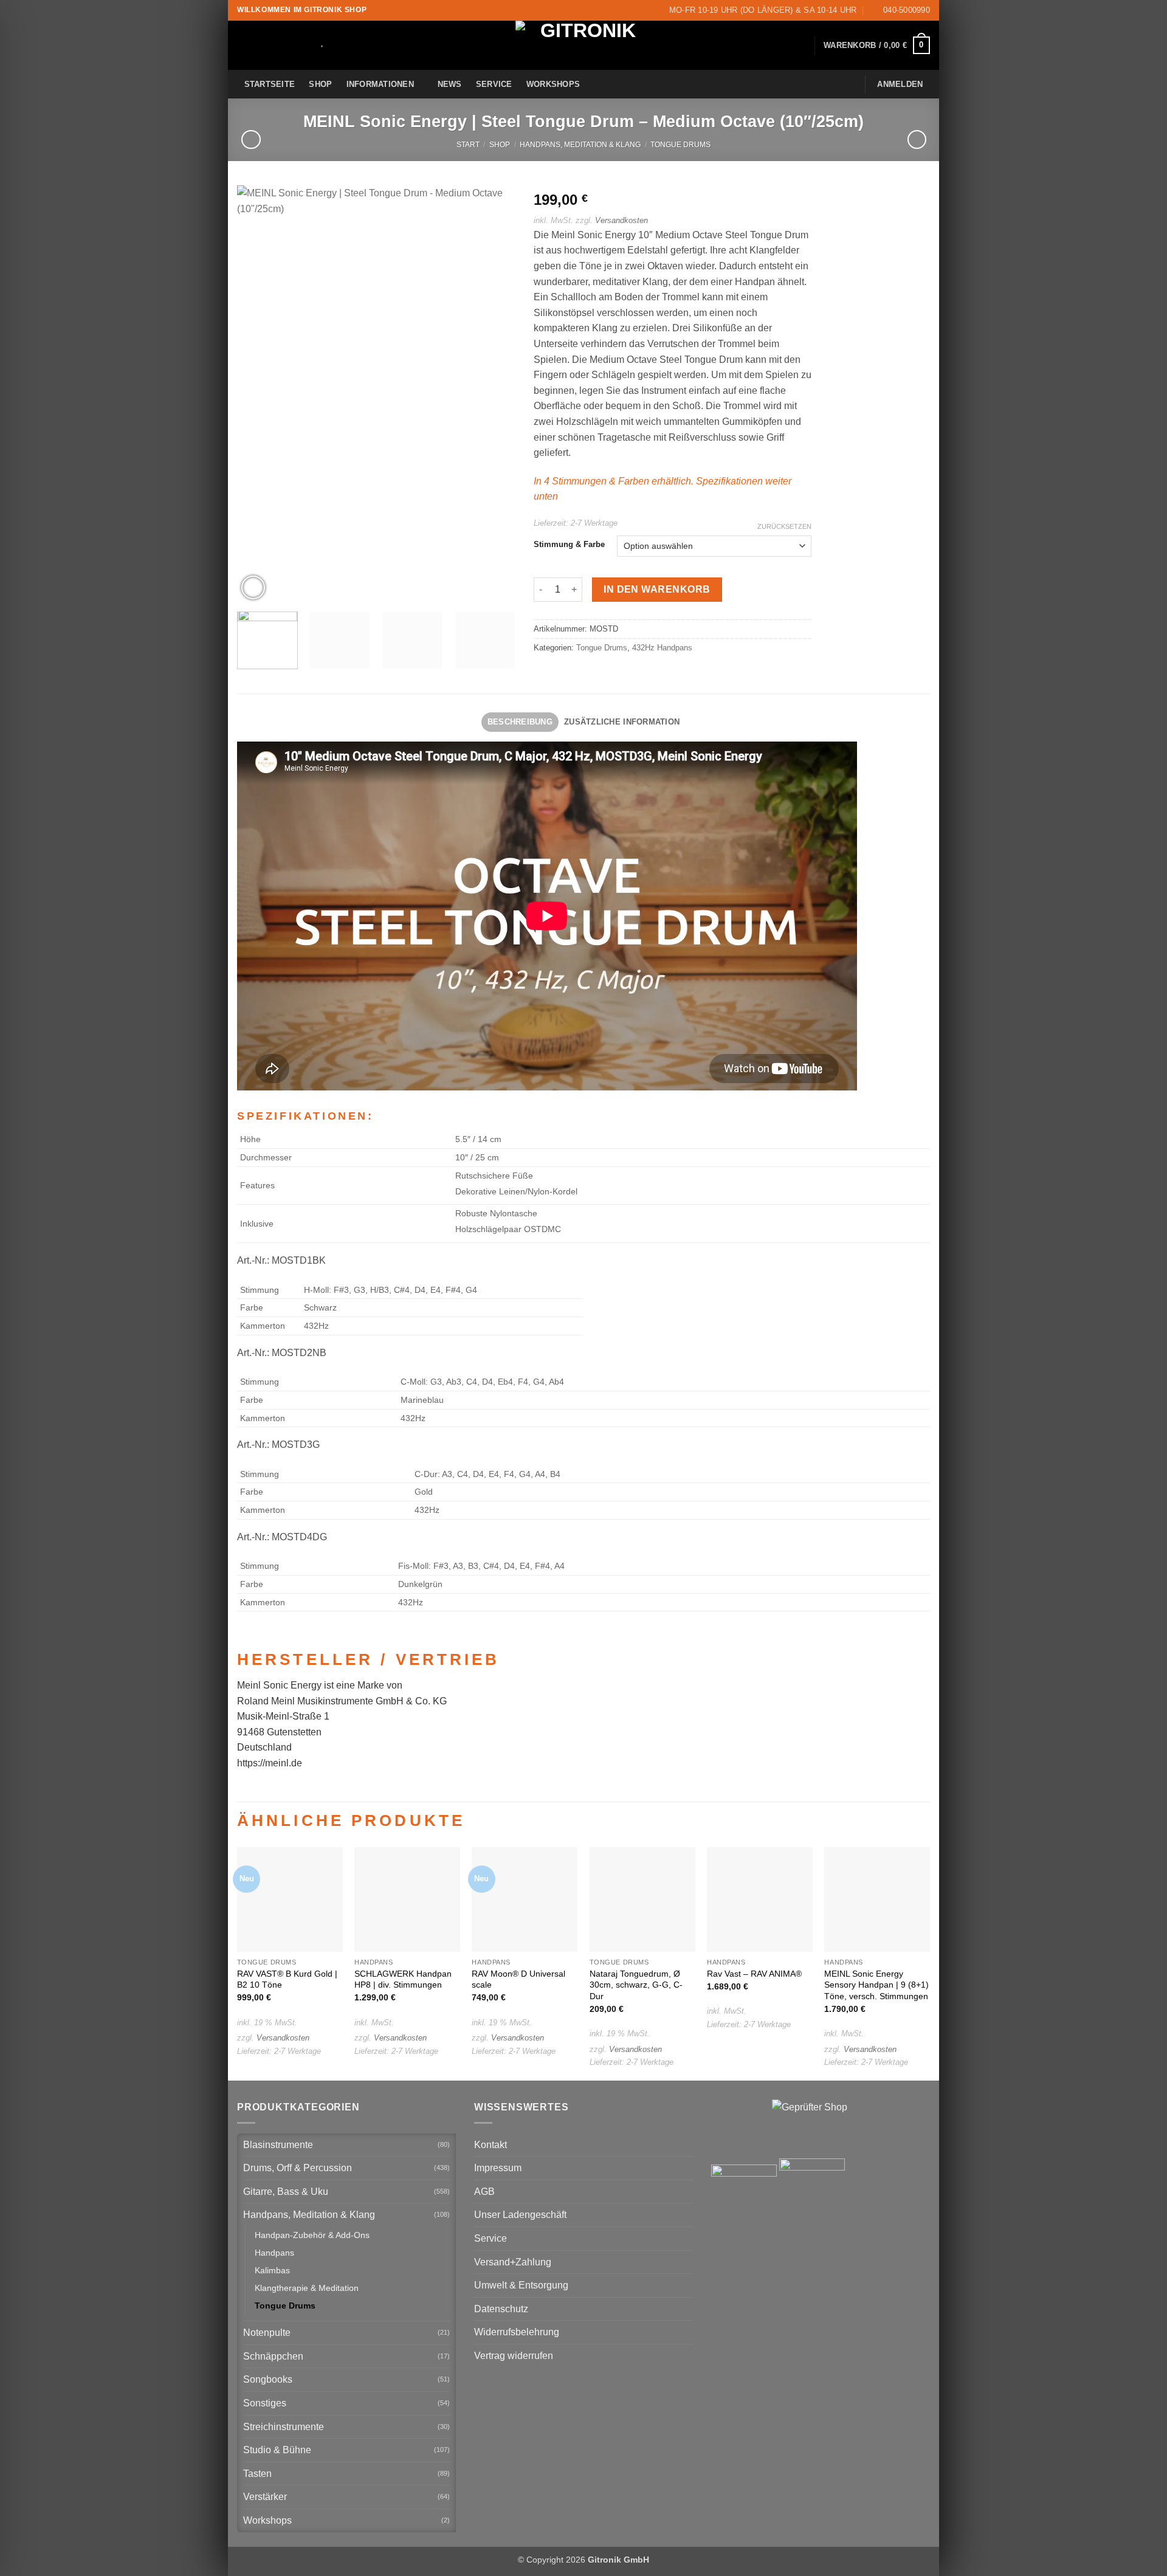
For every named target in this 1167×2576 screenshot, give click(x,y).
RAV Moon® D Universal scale (518, 1979)
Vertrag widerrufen (514, 2356)
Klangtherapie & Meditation (307, 2288)
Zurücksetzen (784, 526)
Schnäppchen (273, 2356)
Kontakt (491, 2145)
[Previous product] (917, 139)
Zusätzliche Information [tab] (622, 722)
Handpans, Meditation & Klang (580, 145)
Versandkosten (621, 220)
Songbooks (268, 2379)
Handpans (274, 2253)
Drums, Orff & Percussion (298, 2168)
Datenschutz (501, 2309)
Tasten (257, 2474)
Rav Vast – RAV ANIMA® (754, 1974)
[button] (877, 46)
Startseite (270, 84)
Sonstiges (265, 2403)
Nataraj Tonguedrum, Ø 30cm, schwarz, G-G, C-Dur (636, 1985)
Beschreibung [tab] (520, 722)
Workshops (553, 84)
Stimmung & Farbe (569, 545)
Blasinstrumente (278, 2145)
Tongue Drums (680, 145)
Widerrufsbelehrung (517, 2332)
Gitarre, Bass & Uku (286, 2192)
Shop (320, 84)
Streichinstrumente (284, 2427)
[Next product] (251, 139)
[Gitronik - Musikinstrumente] (583, 45)
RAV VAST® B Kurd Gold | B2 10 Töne (287, 1979)
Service (494, 84)
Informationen (380, 84)
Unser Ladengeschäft (520, 2215)
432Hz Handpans (662, 648)
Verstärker (265, 2497)
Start (468, 145)
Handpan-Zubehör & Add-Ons (312, 2235)
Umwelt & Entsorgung (521, 2285)
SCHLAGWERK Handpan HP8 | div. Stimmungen (403, 1979)
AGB (484, 2192)
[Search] (306, 46)
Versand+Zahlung (513, 2262)
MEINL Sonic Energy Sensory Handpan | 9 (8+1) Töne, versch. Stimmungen (876, 1985)
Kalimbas (272, 2270)
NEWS (450, 84)
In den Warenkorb (657, 589)
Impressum (498, 2168)
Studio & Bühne (277, 2450)
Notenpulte (267, 2333)
